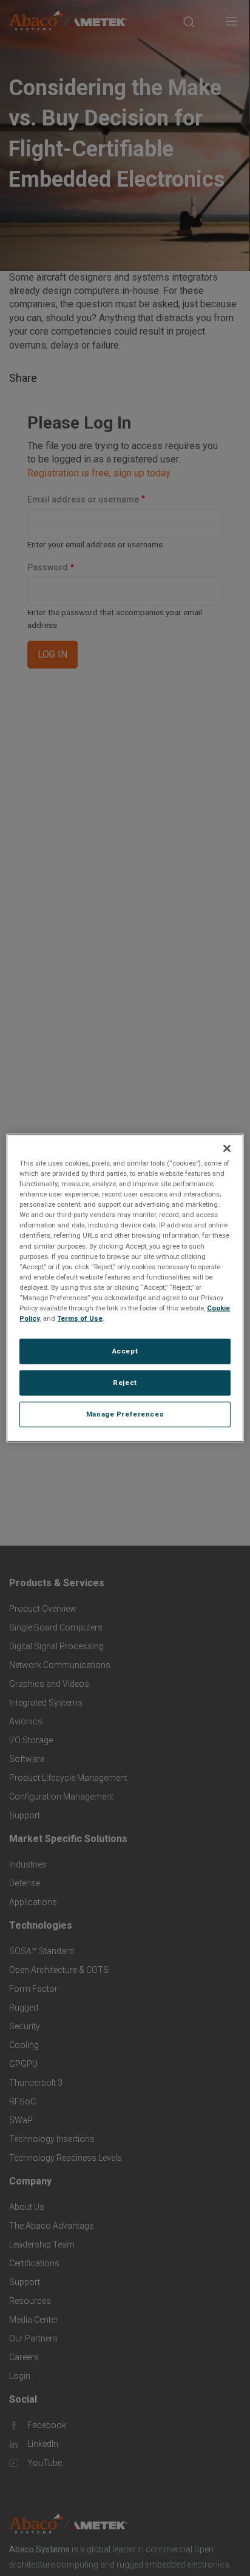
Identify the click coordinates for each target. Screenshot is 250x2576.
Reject (125, 1383)
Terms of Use (80, 1318)
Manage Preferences (125, 1413)
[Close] (227, 1149)
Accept (125, 1351)
